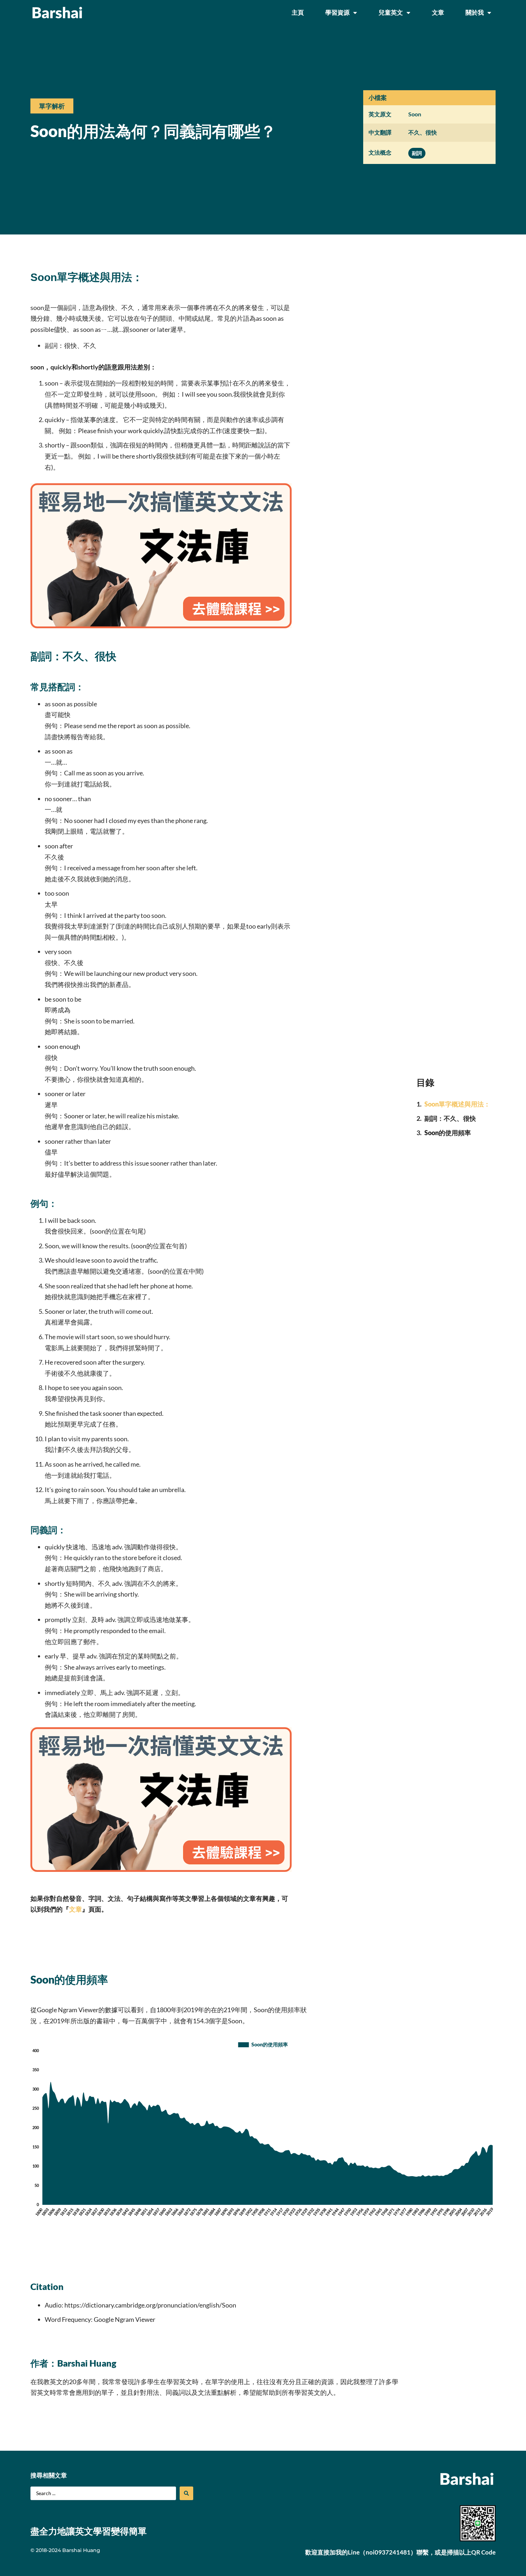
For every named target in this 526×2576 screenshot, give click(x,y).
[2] (161, 626)
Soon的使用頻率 (448, 1133)
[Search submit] (186, 2493)
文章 (438, 12)
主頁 (298, 12)
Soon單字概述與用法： (457, 1104)
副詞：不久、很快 (450, 1118)
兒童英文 (391, 12)
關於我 (475, 12)
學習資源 (337, 12)
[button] (52, 106)
